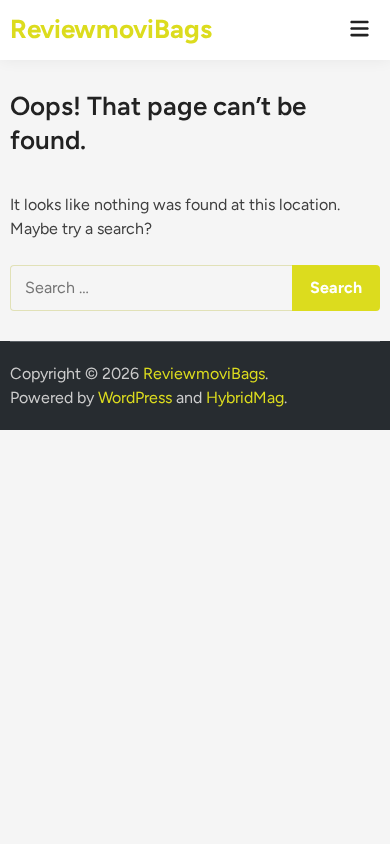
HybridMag (245, 397)
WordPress (135, 397)
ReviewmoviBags (111, 29)
